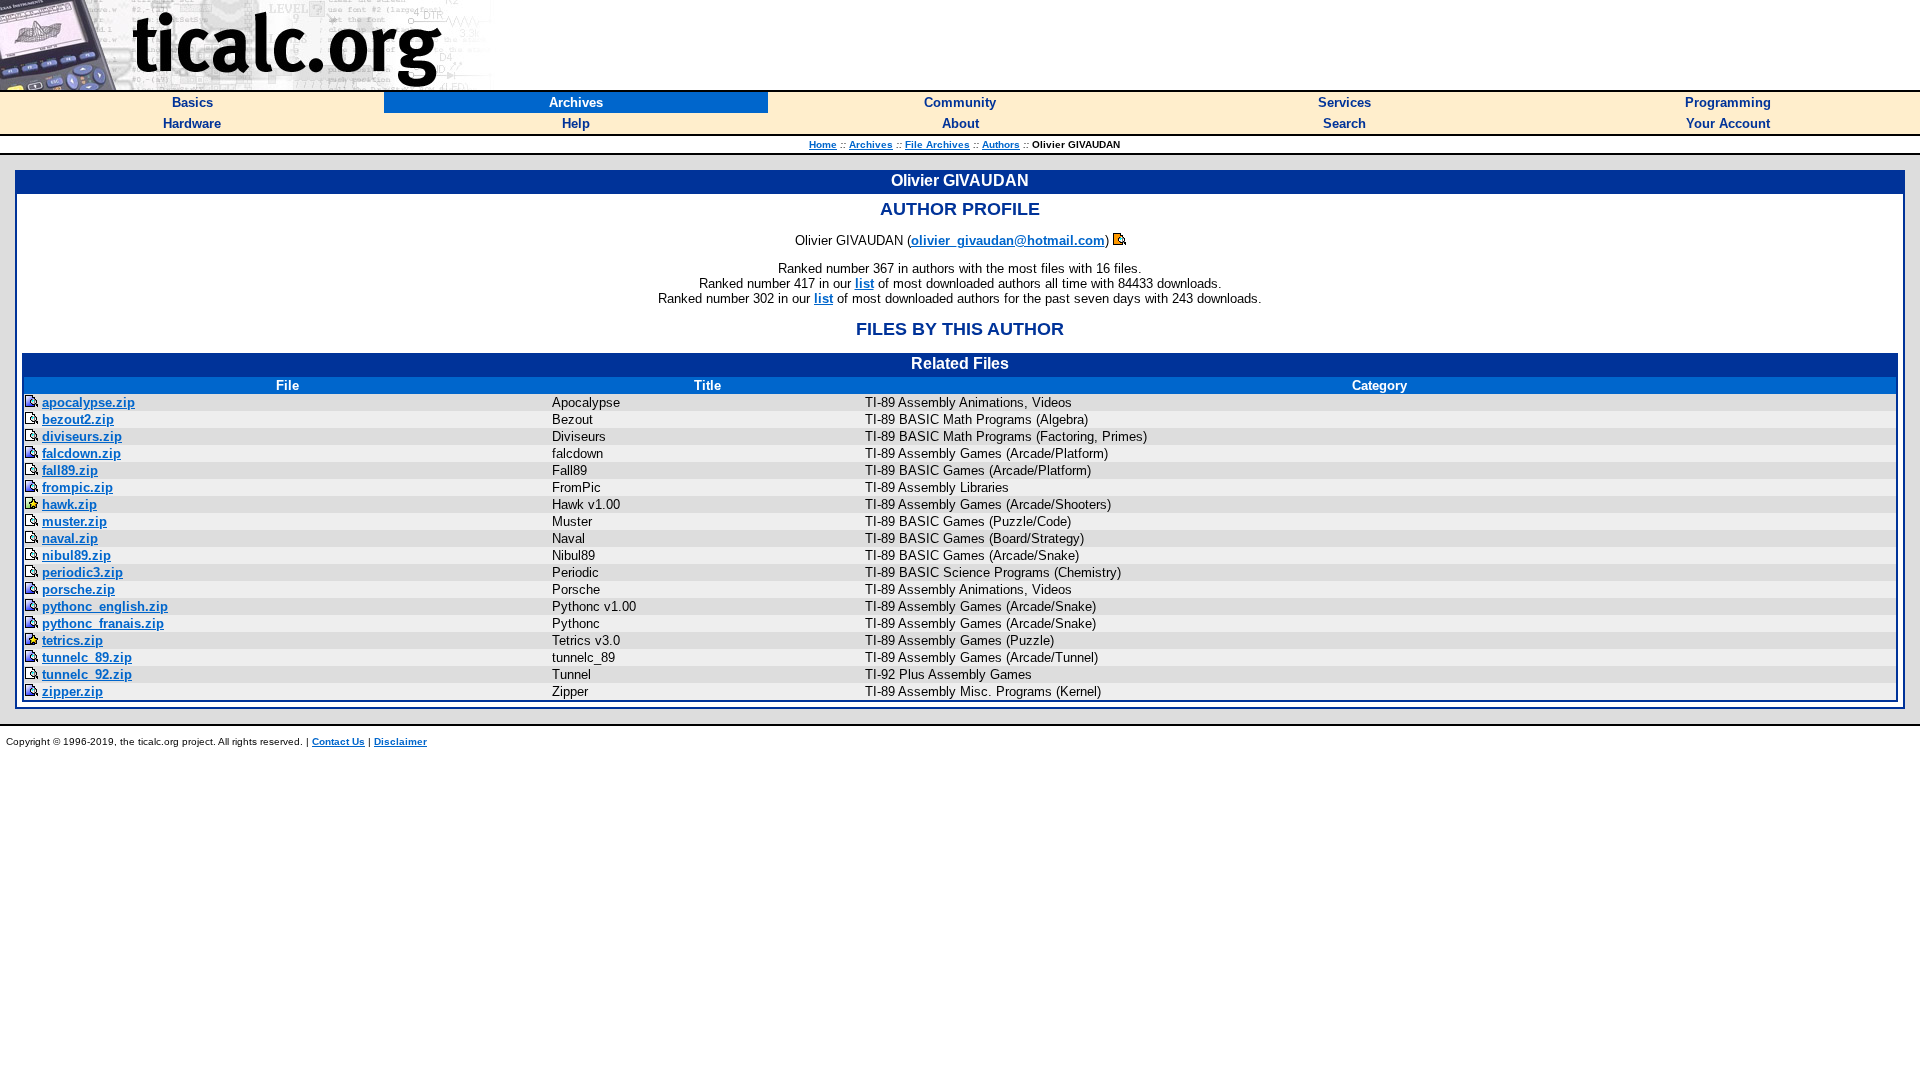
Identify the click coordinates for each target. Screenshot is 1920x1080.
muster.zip (74, 521)
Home (823, 144)
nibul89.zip (76, 555)
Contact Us (338, 741)
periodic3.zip (82, 572)
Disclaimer (400, 741)
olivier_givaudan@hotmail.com (1008, 240)
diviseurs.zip (82, 436)
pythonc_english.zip (105, 606)
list (864, 283)
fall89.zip (70, 470)
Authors (1001, 144)
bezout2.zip (78, 419)
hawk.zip (69, 504)
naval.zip (70, 538)
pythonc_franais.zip (103, 623)
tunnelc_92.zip (87, 674)
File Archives (937, 144)
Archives (871, 144)
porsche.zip (78, 589)
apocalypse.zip (88, 402)
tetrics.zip (72, 640)
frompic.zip (77, 487)
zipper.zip (72, 691)
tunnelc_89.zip (87, 657)
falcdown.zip (81, 453)
